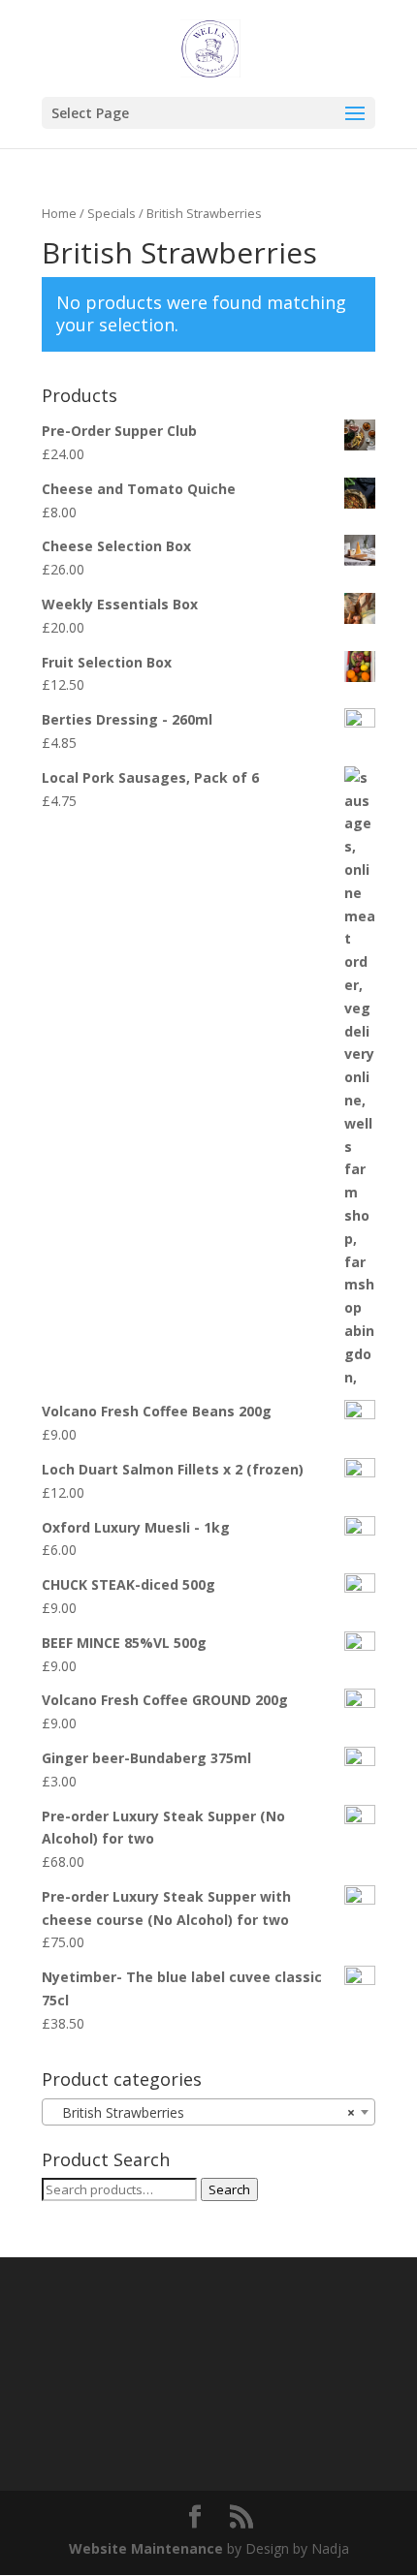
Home (59, 213)
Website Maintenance (146, 2548)
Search (229, 2189)
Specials (112, 213)
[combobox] (208, 2112)
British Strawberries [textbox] (203, 2112)
